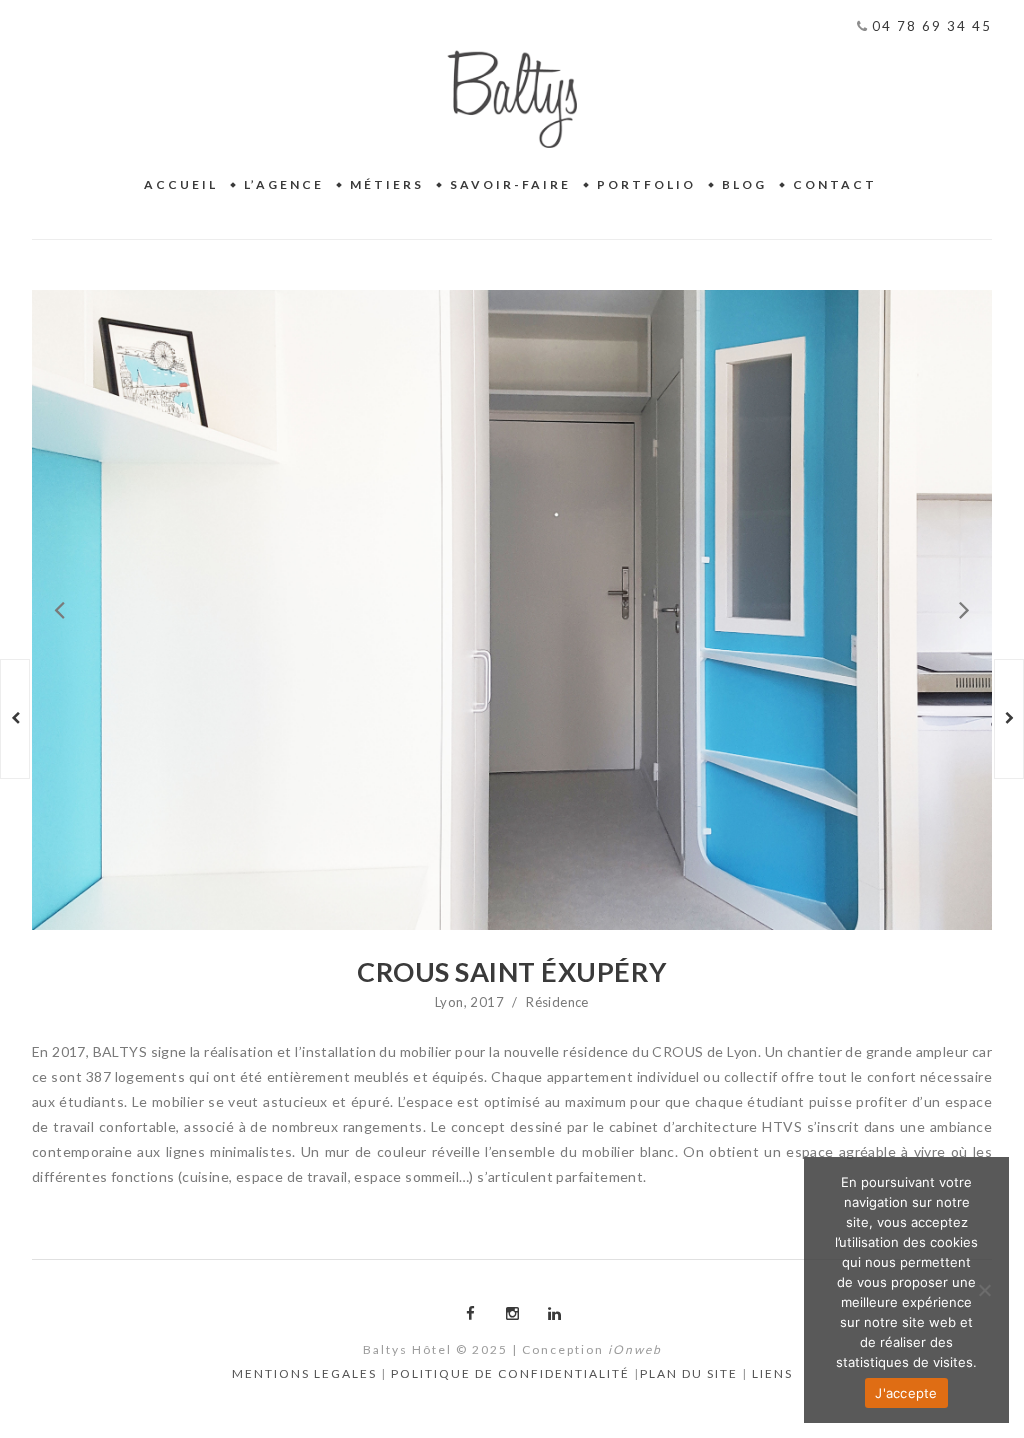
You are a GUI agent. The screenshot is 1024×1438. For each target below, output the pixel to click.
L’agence (284, 184)
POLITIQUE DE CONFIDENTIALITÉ (510, 1373)
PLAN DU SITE (689, 1373)
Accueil (181, 184)
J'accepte (906, 1393)
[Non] (984, 1290)
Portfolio (646, 184)
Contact (835, 184)
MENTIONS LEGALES (304, 1373)
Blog (744, 184)
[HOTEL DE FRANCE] (15, 719)
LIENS (772, 1373)
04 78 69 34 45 (929, 26)
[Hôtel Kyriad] (1009, 719)
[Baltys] (512, 99)
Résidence (557, 1002)
